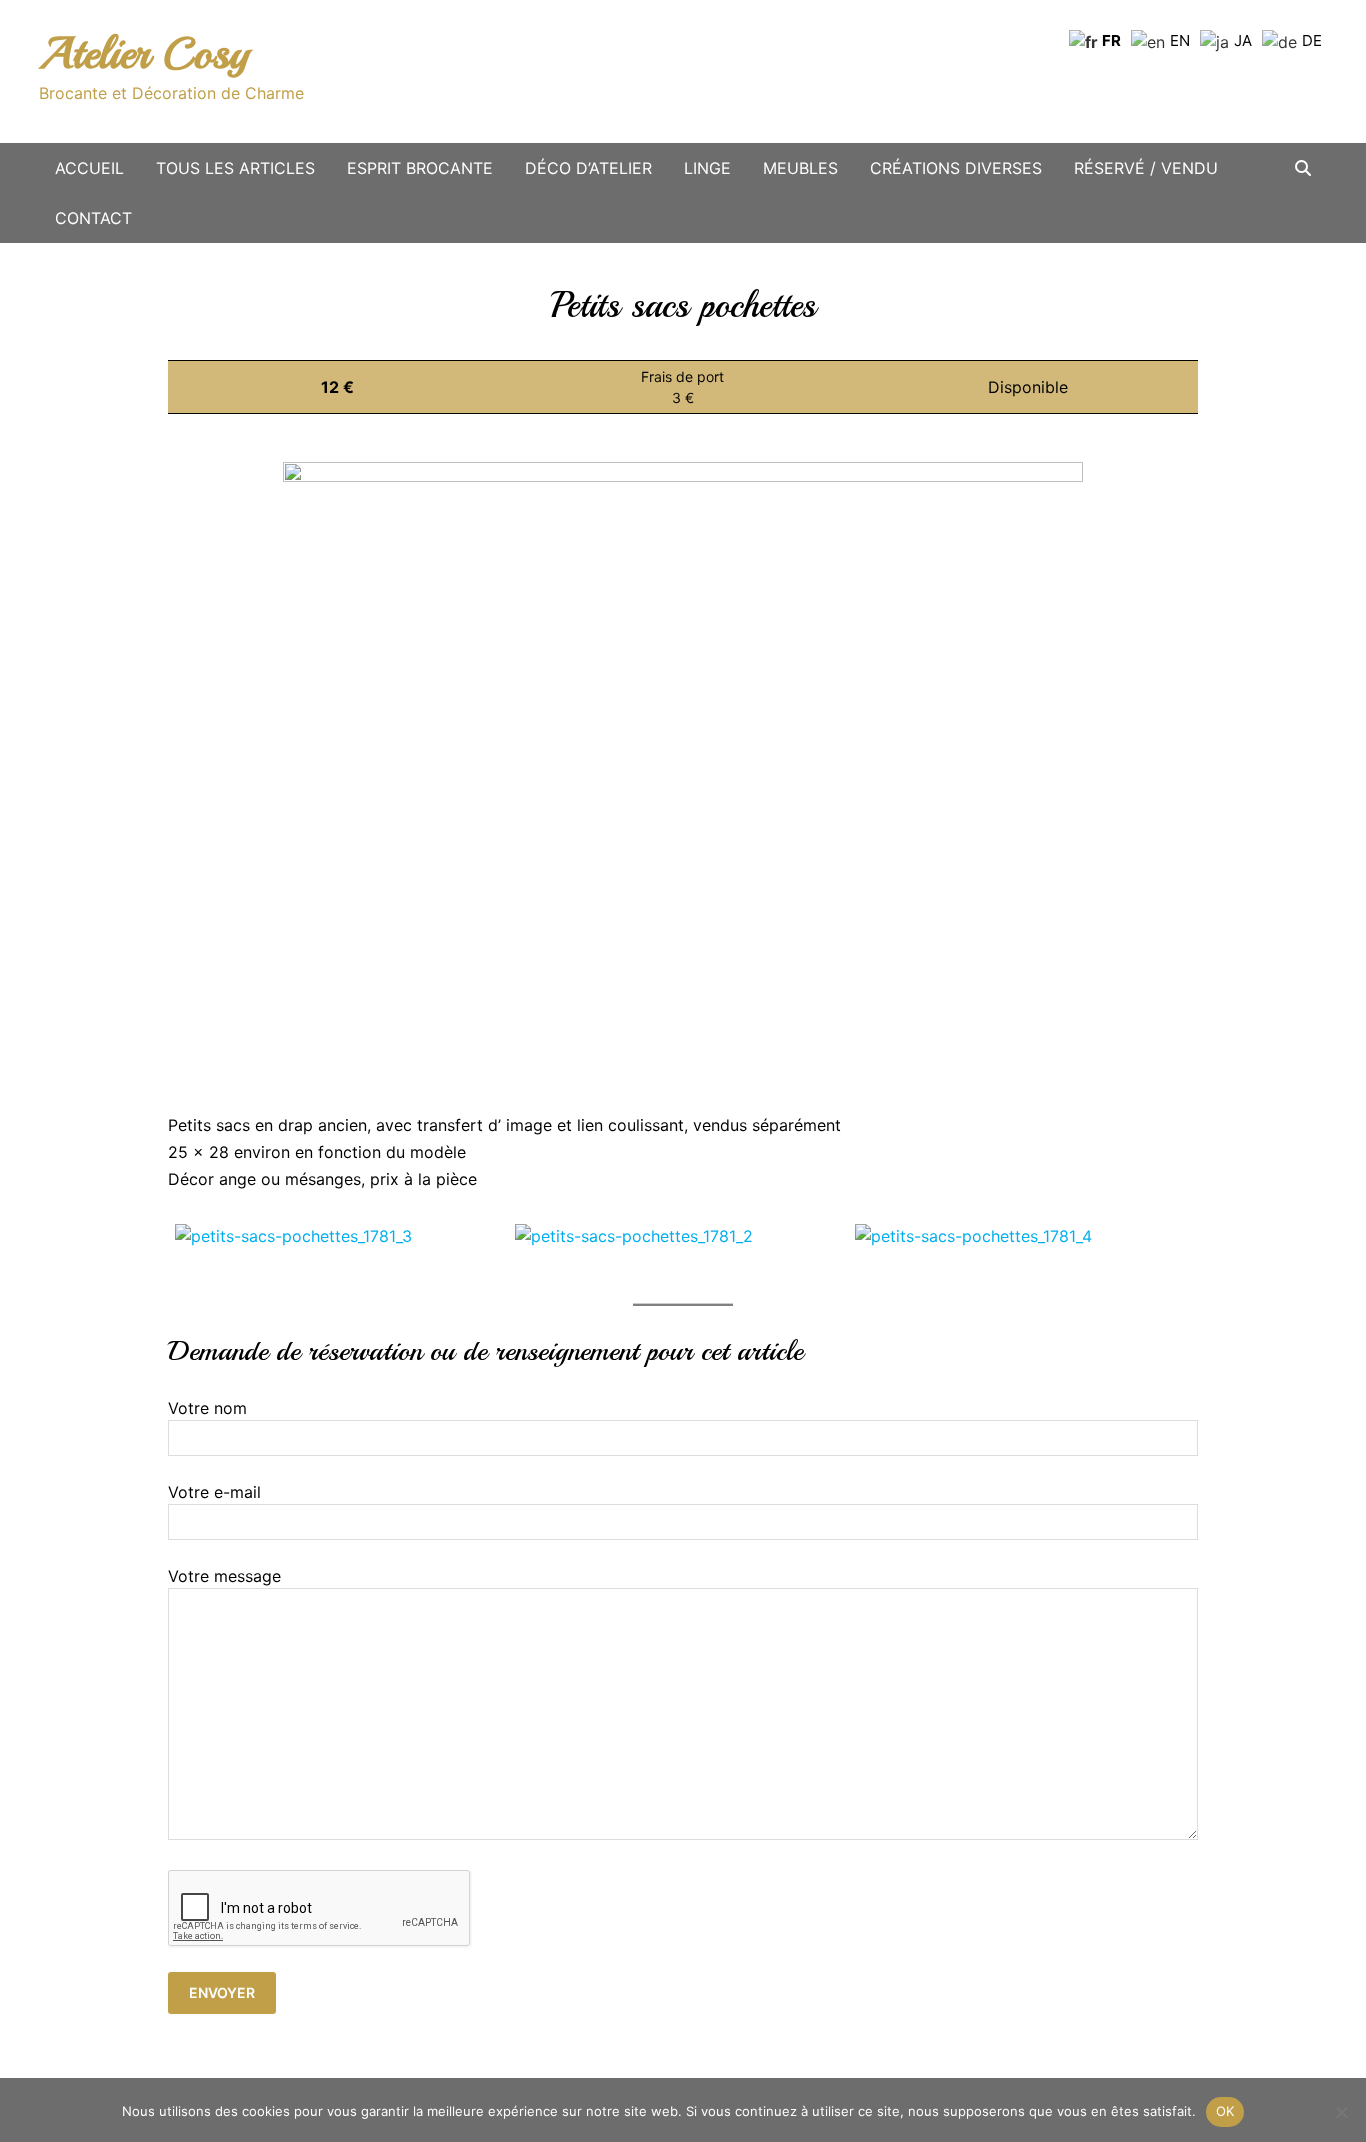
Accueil (89, 168)
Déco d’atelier (588, 168)
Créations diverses (956, 168)
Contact (93, 218)
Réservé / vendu (1146, 168)
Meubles (800, 168)
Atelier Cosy (144, 53)
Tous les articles (235, 168)
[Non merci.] (1341, 2112)
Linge (707, 168)
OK (1225, 2111)
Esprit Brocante (420, 168)
